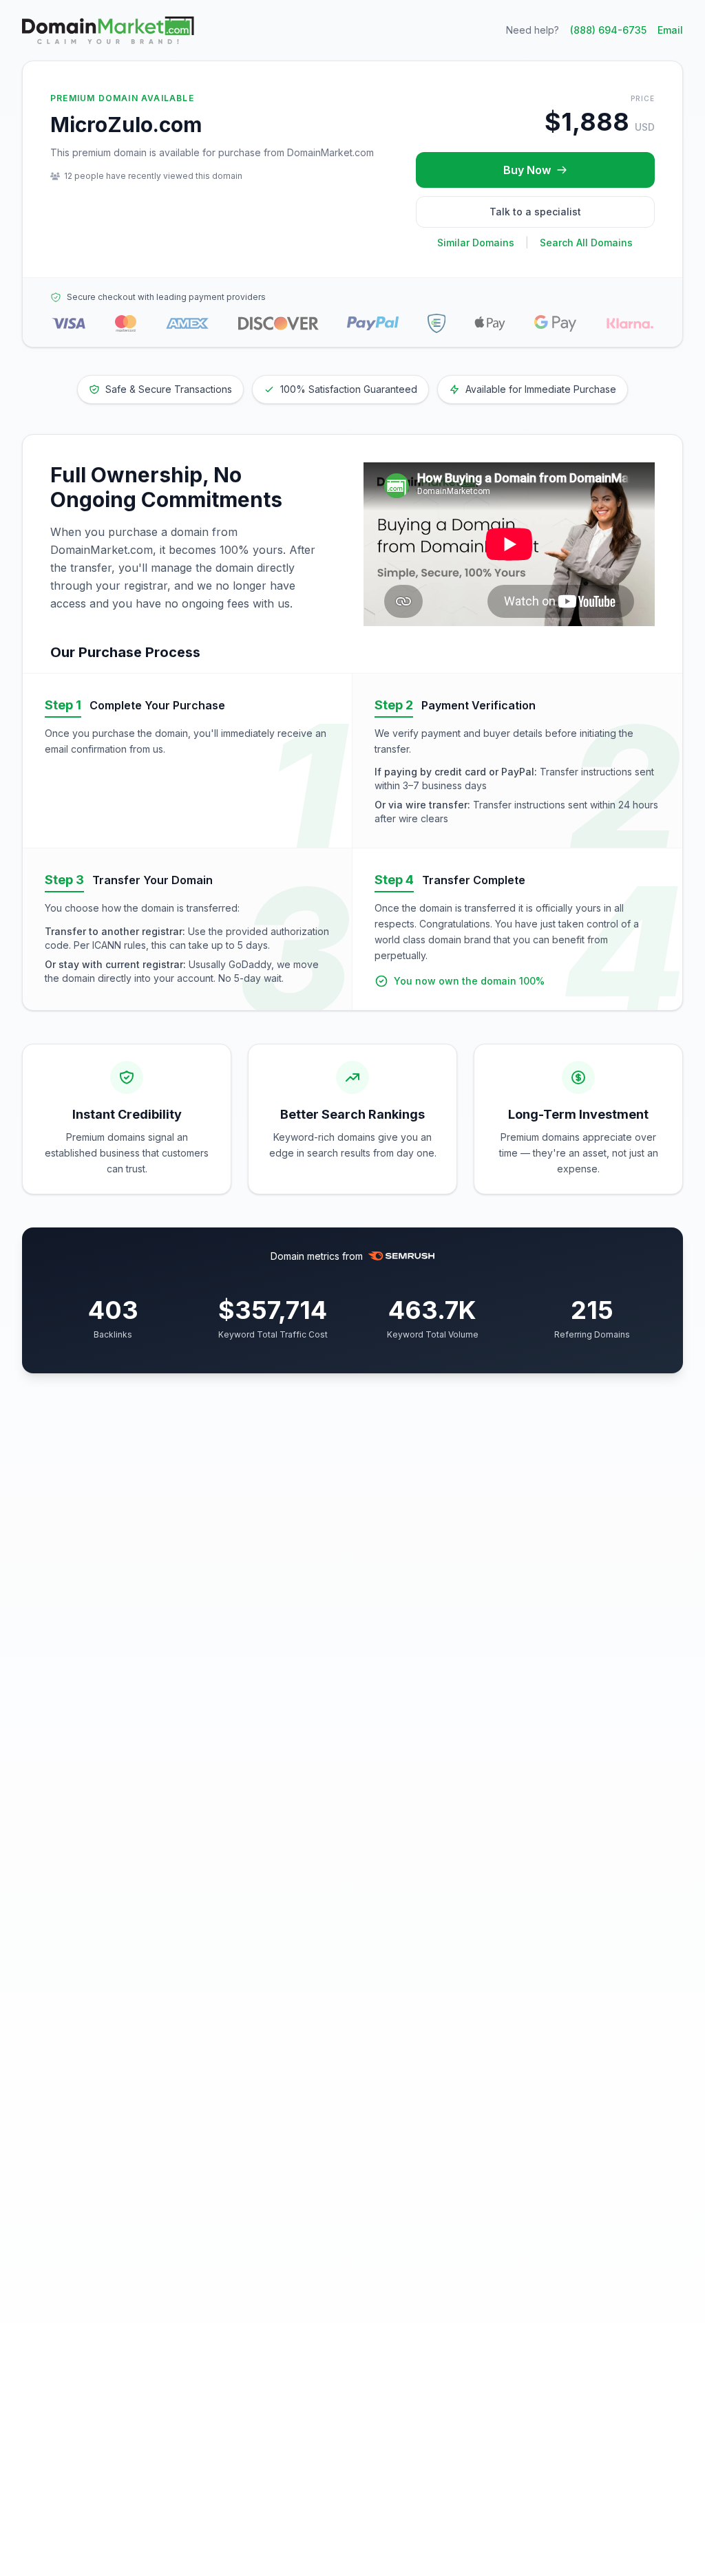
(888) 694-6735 (608, 30)
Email (670, 30)
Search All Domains (586, 243)
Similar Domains (476, 243)
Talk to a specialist (535, 212)
